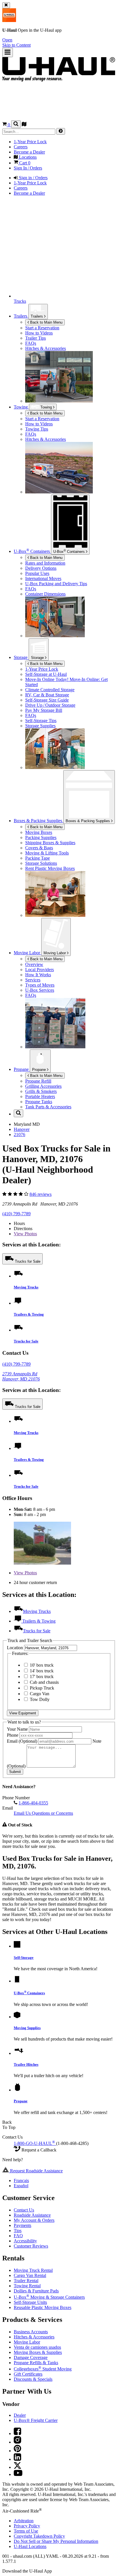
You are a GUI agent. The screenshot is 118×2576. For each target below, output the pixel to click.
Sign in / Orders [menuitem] (33, 178)
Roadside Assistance (32, 2215)
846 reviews (41, 1194)
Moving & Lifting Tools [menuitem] (47, 853)
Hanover (22, 1129)
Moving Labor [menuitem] (27, 953)
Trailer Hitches (26, 2064)
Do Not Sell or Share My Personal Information (56, 2541)
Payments (22, 2225)
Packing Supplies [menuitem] (41, 837)
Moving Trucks (26, 1287)
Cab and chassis (44, 1682)
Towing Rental (27, 2286)
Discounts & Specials (33, 2379)
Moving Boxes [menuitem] (39, 832)
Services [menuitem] (33, 980)
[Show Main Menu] (8, 52)
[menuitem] (70, 419)
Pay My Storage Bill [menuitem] (44, 710)
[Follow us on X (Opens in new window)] (17, 2467)
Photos (25, 1234)
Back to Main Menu (46, 322)
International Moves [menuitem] (43, 578)
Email (22, 1741)
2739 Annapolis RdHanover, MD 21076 (21, 1376)
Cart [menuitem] (24, 163)
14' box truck (41, 1671)
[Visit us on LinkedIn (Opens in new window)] (17, 2459)
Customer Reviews (31, 2246)
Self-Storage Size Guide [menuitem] (47, 700)
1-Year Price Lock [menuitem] (30, 142)
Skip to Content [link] (16, 45)
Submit (15, 1772)
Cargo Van (39, 1694)
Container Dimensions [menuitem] (45, 594)
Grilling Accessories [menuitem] (43, 1086)
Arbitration (24, 2521)
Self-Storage (24, 1958)
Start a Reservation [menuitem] (42, 328)
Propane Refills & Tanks (36, 2363)
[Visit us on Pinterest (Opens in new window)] (17, 2451)
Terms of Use (26, 2531)
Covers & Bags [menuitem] (39, 848)
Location (15, 1648)
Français (21, 2180)
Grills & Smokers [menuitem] (41, 1091)
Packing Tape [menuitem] (38, 858)
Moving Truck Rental (33, 2270)
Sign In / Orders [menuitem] (28, 168)
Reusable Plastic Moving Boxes (43, 2307)
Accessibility (25, 2241)
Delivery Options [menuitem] (41, 568)
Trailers (37, 316)
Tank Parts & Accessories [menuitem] (48, 1107)
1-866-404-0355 (33, 1803)
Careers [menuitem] (21, 147)
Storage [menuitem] (21, 657)
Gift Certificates (28, 2374)
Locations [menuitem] (27, 157)
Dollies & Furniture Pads (36, 2291)
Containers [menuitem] (32, 551)
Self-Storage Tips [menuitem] (41, 721)
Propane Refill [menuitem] (38, 1081)
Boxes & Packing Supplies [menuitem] (39, 821)
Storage (38, 658)
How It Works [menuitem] (38, 975)
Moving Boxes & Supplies (38, 2352)
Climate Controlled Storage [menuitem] (50, 690)
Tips (18, 2231)
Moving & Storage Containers (49, 2297)
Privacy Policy (27, 2526)
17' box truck (41, 1677)
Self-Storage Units (30, 2302)
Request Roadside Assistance (36, 2171)
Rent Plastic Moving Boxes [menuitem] (50, 868)
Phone (13, 1735)
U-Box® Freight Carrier (36, 2420)
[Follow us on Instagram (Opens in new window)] (17, 2442)
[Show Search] (16, 124)
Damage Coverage (31, 2357)
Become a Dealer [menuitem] (29, 152)
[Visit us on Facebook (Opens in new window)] (17, 2433)
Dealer (20, 2415)
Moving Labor (55, 953)
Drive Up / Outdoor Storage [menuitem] (50, 705)
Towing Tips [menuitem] (37, 429)
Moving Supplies (27, 2028)
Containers (70, 551)
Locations (30, 2546)
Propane (40, 1070)
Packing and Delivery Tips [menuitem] (56, 584)
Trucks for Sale (28, 1261)
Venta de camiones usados (37, 2347)
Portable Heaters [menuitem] (40, 1096)
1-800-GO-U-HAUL (34, 2143)
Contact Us (24, 2210)
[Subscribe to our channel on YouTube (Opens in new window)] (18, 2474)
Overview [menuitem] (34, 964)
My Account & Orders (34, 2220)
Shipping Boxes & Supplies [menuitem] (50, 843)
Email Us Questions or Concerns (43, 1813)
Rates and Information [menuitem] (45, 563)
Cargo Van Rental (30, 2275)
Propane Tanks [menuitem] (39, 1102)
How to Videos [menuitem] (39, 333)
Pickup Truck (41, 1688)
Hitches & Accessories (34, 2337)
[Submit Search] (61, 131)
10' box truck (41, 1665)
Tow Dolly (39, 1699)
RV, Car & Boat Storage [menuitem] (47, 695)
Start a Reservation (42, 419)
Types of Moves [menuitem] (40, 985)
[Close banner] (6, 5)
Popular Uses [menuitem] (37, 573)
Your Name (18, 1729)
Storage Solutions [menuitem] (41, 863)
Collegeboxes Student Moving (43, 2369)
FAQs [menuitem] (31, 343)
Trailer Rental (26, 2281)
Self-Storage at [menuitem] (46, 674)
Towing (21, 407)
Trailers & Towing (29, 1314)
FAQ (18, 2236)
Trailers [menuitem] (21, 316)
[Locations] (24, 125)
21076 (19, 1134)
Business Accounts (31, 2332)
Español (21, 2186)
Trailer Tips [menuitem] (36, 338)
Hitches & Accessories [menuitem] (46, 348)
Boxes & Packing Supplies (88, 821)
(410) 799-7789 (16, 1214)
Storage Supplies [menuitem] (40, 726)
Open (7, 40)
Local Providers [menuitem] (40, 970)
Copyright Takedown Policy (39, 2536)
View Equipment (23, 1713)
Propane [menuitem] (22, 1069)
